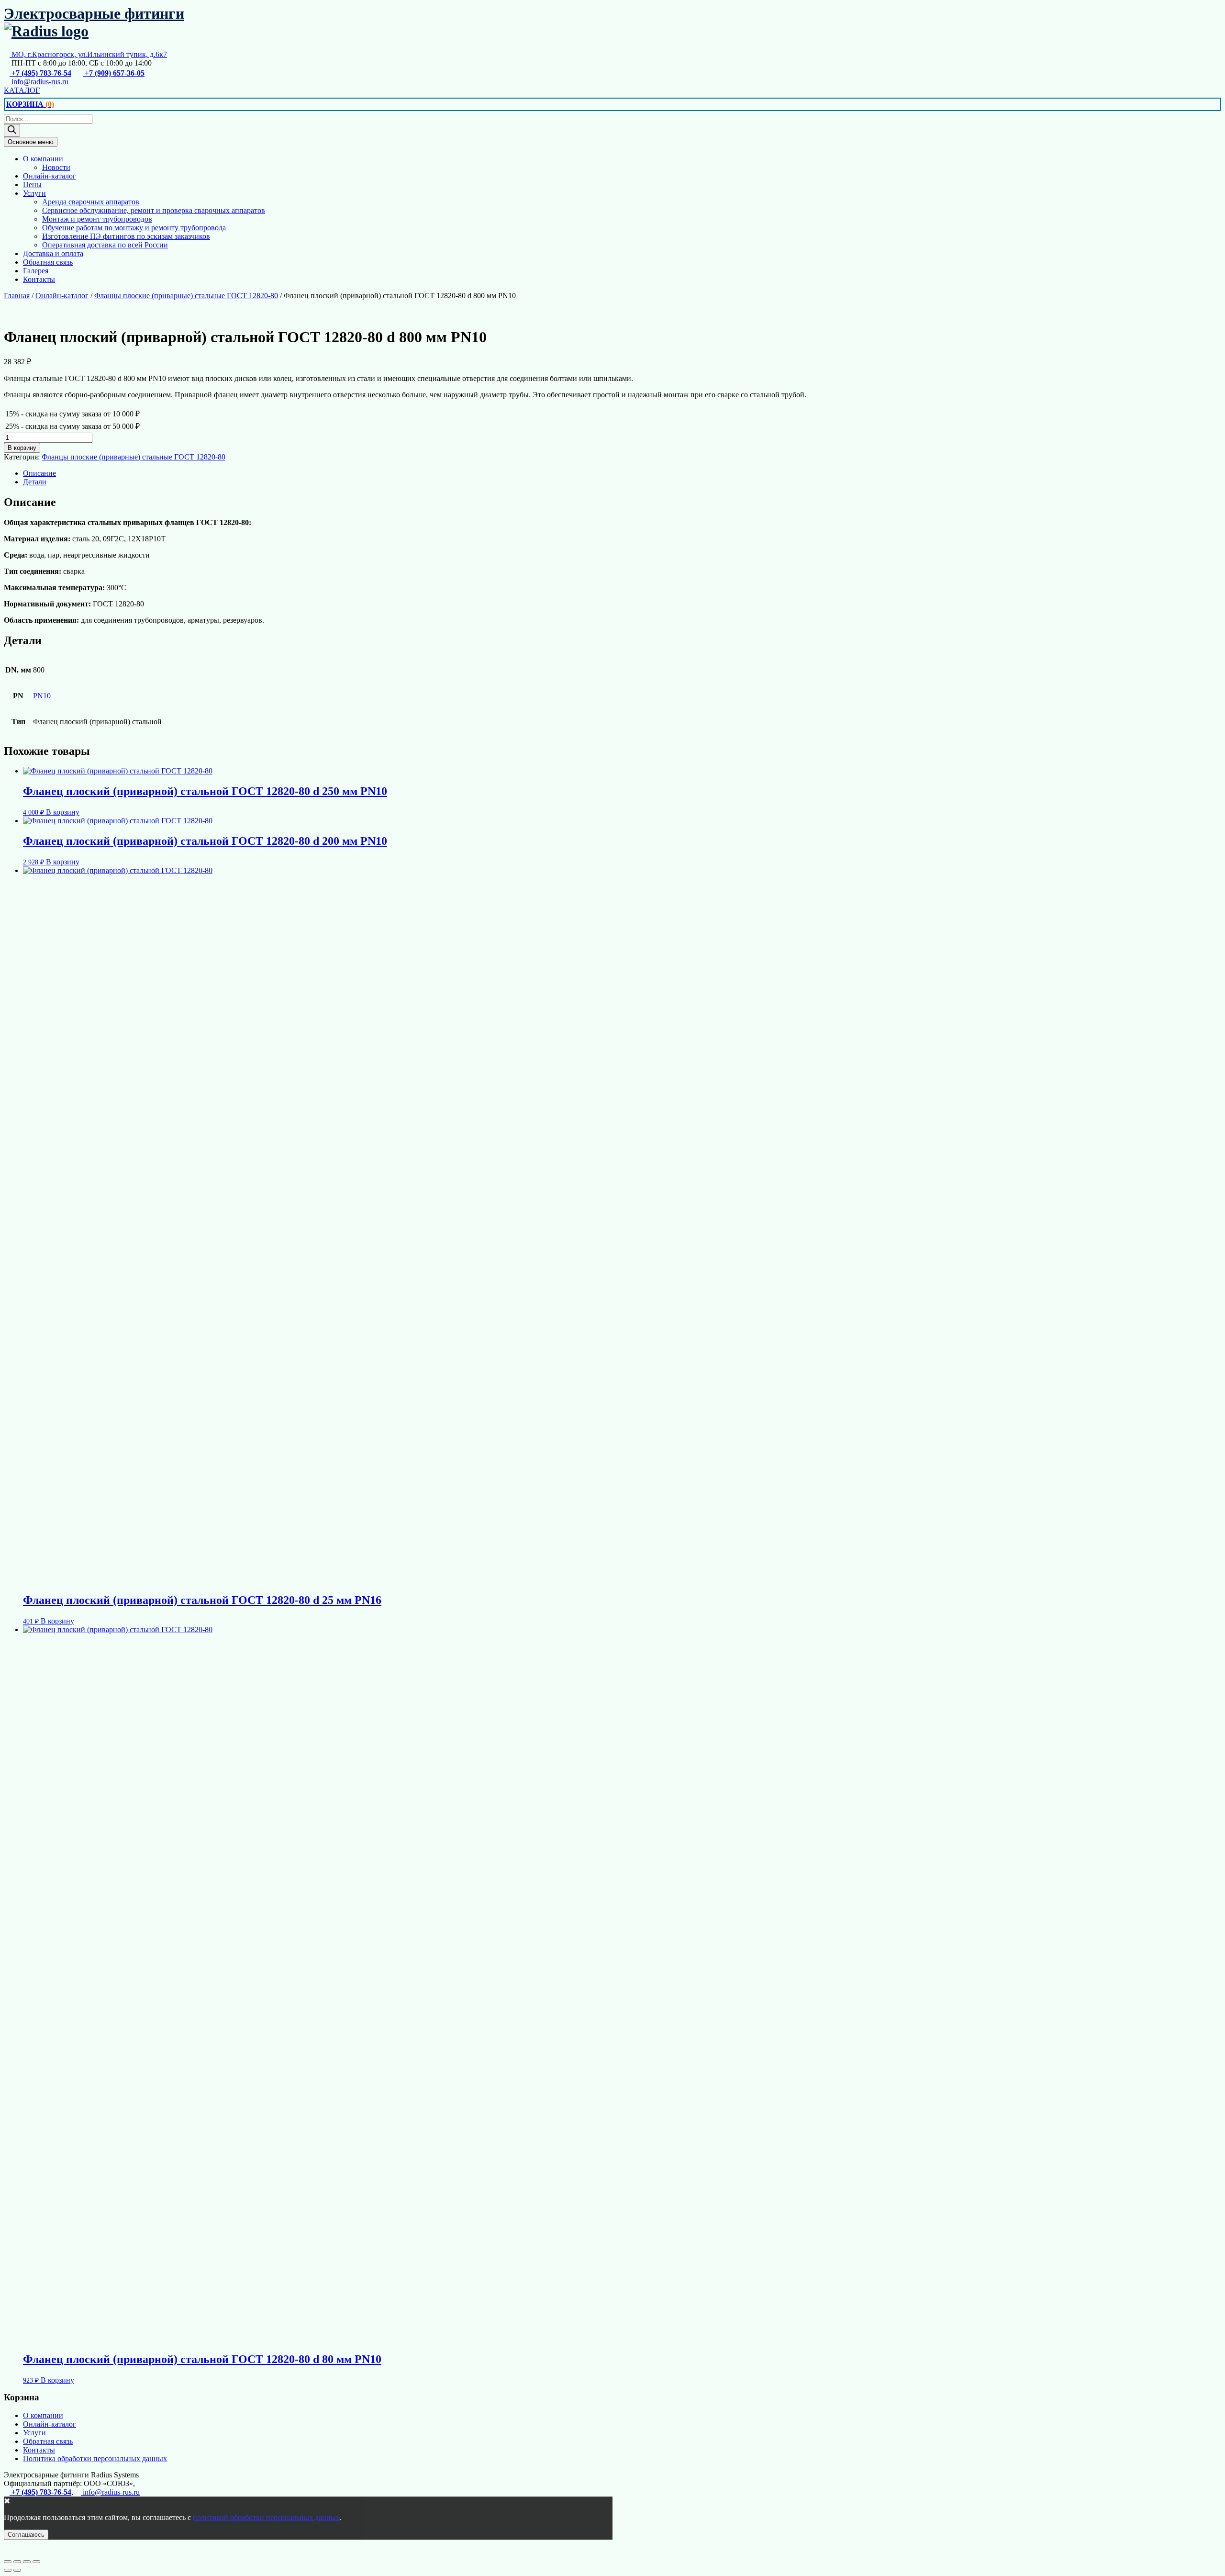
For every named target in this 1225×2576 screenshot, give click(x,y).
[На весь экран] (17, 2562)
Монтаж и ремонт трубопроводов (97, 219)
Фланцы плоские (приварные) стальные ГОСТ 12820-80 (186, 296)
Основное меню (31, 142)
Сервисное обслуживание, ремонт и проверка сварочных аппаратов (154, 210)
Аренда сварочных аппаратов (91, 202)
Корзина (30, 104)
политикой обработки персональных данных (266, 2517)
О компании (43, 159)
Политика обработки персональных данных (95, 2458)
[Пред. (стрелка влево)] (8, 2570)
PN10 (42, 696)
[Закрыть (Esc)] (36, 2562)
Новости (56, 167)
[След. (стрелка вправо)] (17, 2570)
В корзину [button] (63, 812)
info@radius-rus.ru (39, 82)
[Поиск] (12, 130)
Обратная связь (48, 262)
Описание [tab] (39, 473)
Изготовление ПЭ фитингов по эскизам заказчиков (126, 236)
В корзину (22, 448)
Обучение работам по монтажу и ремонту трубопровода (134, 228)
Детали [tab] (35, 482)
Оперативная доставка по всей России (105, 245)
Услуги (34, 193)
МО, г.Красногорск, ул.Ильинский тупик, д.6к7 (88, 54)
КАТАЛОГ (22, 90)
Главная (17, 296)
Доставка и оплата (53, 253)
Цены (32, 185)
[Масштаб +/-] (8, 2562)
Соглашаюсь (26, 2535)
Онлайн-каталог (50, 176)
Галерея (36, 271)
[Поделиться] (27, 2562)
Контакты (39, 279)
